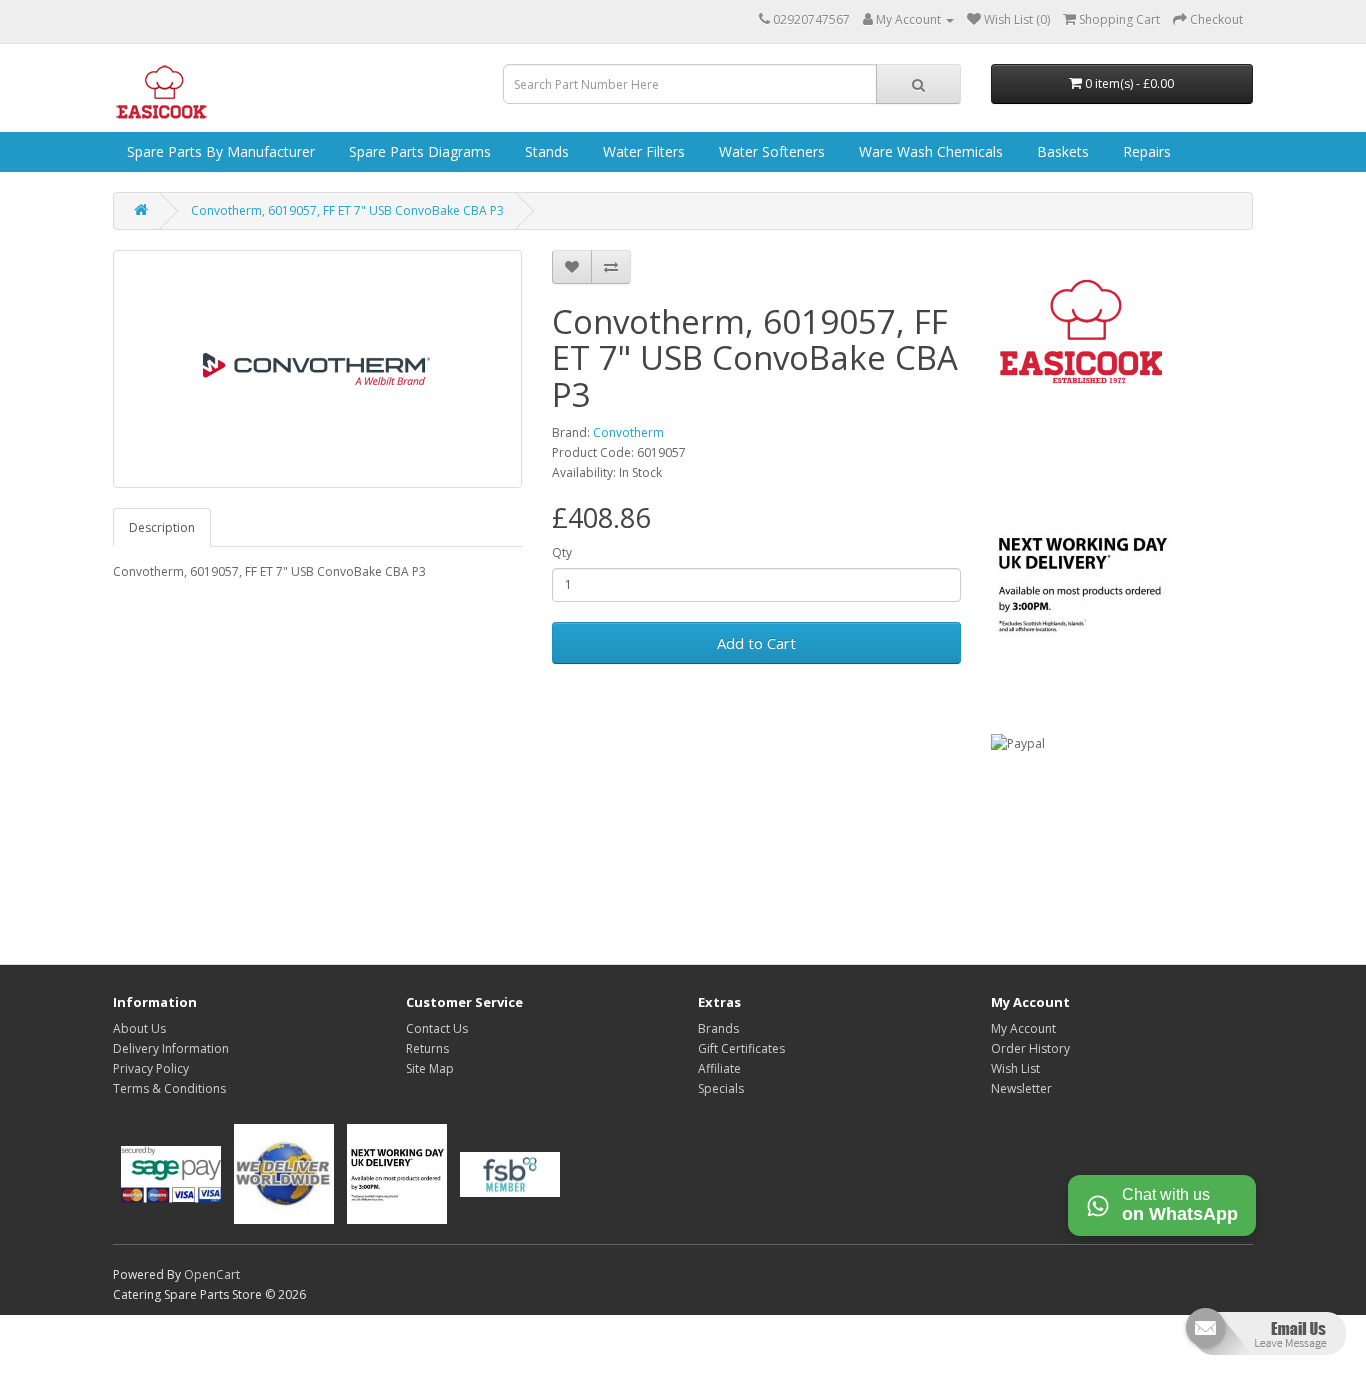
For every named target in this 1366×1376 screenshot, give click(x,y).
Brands (718, 1028)
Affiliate (719, 1068)
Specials (721, 1088)
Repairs (1145, 151)
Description (162, 527)
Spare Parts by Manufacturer (219, 151)
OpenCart (212, 1274)
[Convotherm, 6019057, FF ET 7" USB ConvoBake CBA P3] (317, 369)
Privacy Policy (151, 1068)
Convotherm (628, 432)
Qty (562, 552)
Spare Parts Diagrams (418, 151)
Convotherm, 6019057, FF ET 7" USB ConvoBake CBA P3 (347, 210)
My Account (1023, 1028)
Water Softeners (770, 151)
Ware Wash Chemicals (929, 151)
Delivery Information (171, 1048)
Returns (427, 1048)
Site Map (430, 1068)
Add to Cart (756, 643)
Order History (1030, 1048)
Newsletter (1021, 1088)
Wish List (1015, 1068)
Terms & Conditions (169, 1088)
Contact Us (437, 1028)
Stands (545, 151)
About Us (139, 1028)
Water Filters (642, 151)
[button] (1263, 1339)
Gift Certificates (741, 1048)
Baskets (1061, 151)
